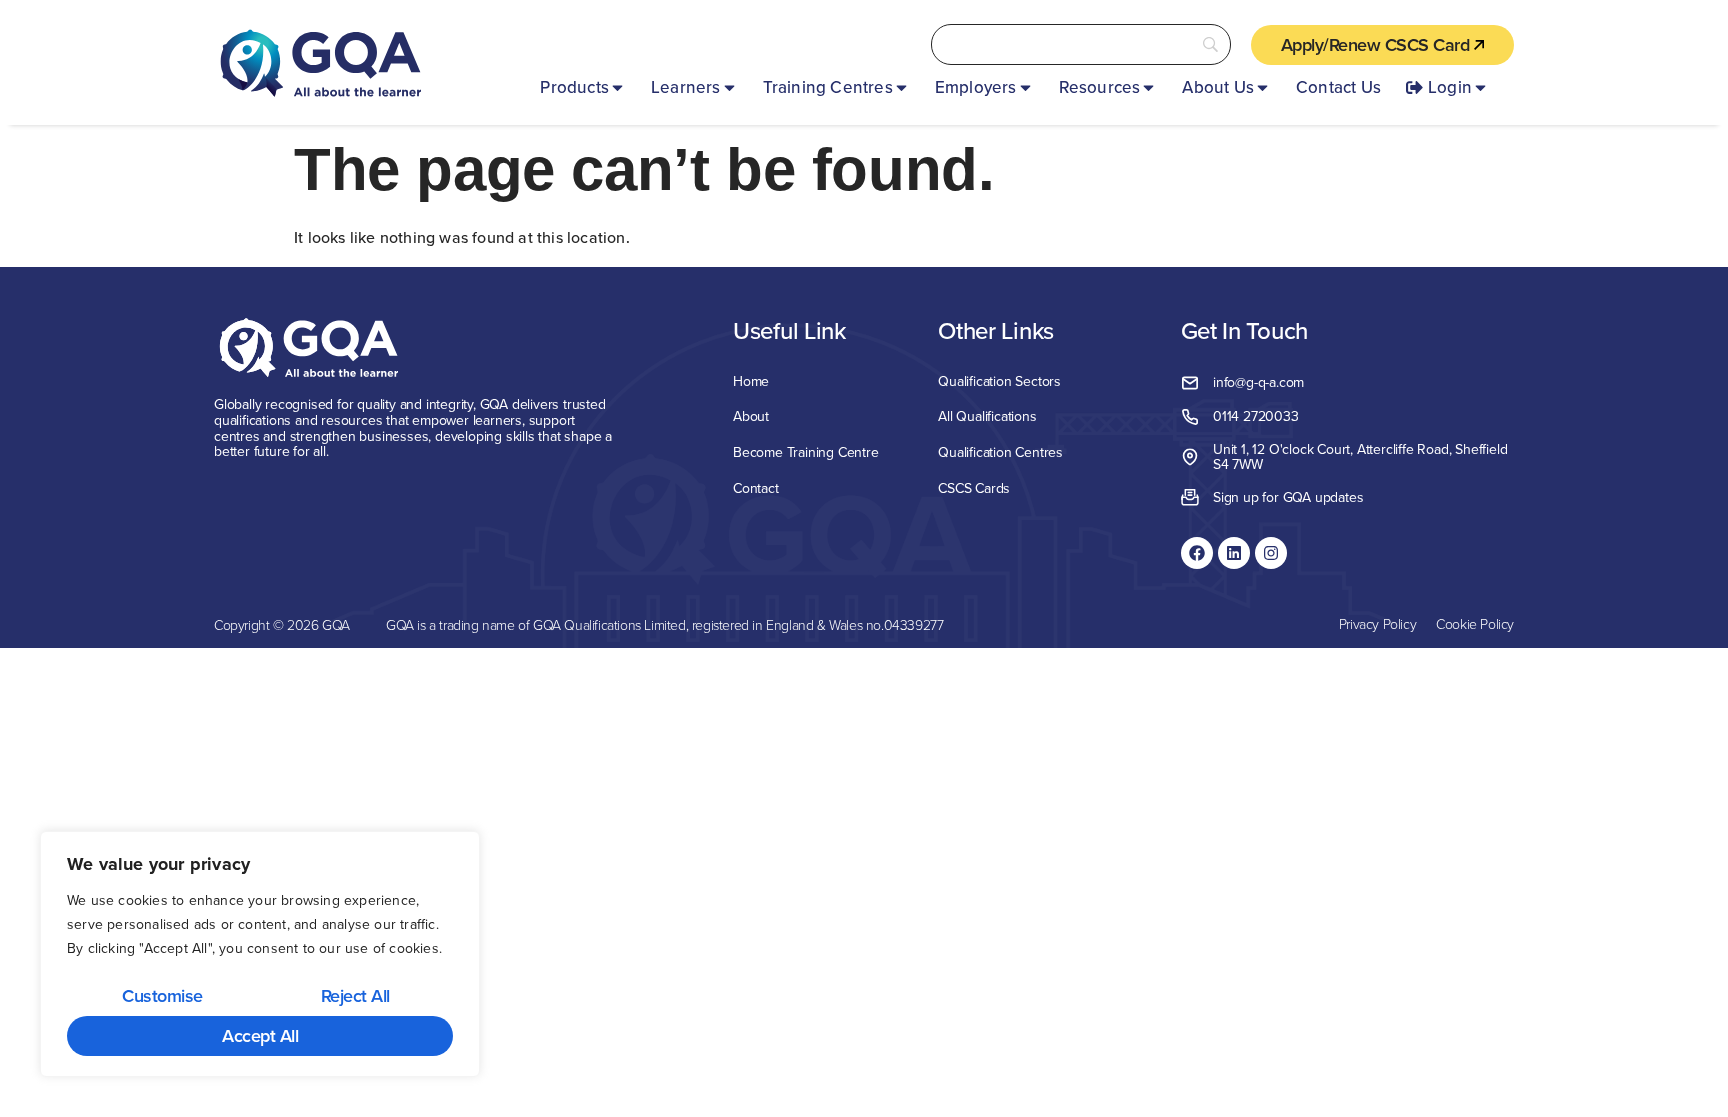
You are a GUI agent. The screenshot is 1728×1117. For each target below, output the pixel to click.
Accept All (260, 1035)
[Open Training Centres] (901, 88)
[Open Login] (1480, 88)
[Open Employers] (1025, 88)
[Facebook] (1197, 553)
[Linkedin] (1234, 553)
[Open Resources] (1148, 88)
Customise (162, 995)
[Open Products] (617, 88)
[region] (260, 954)
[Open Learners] (729, 88)
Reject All (355, 995)
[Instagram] (1271, 553)
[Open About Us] (1262, 88)
